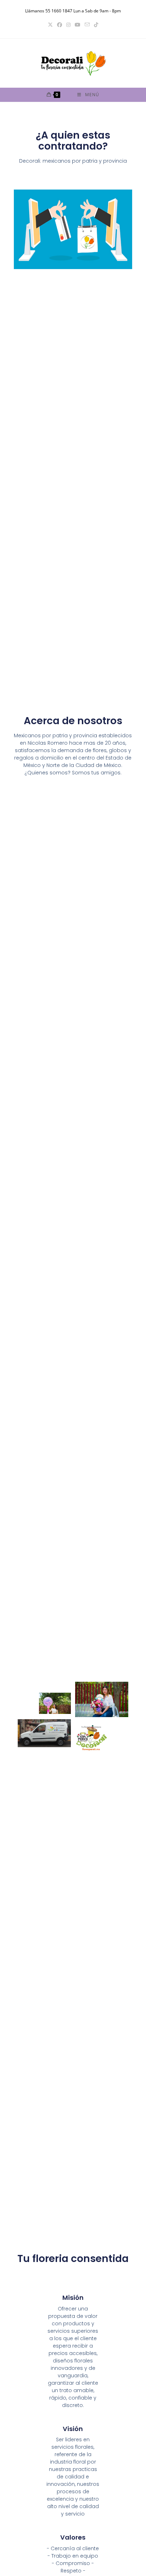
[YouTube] (78, 25)
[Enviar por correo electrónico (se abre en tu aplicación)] (87, 25)
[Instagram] (68, 25)
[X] (50, 25)
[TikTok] (96, 25)
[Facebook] (60, 25)
